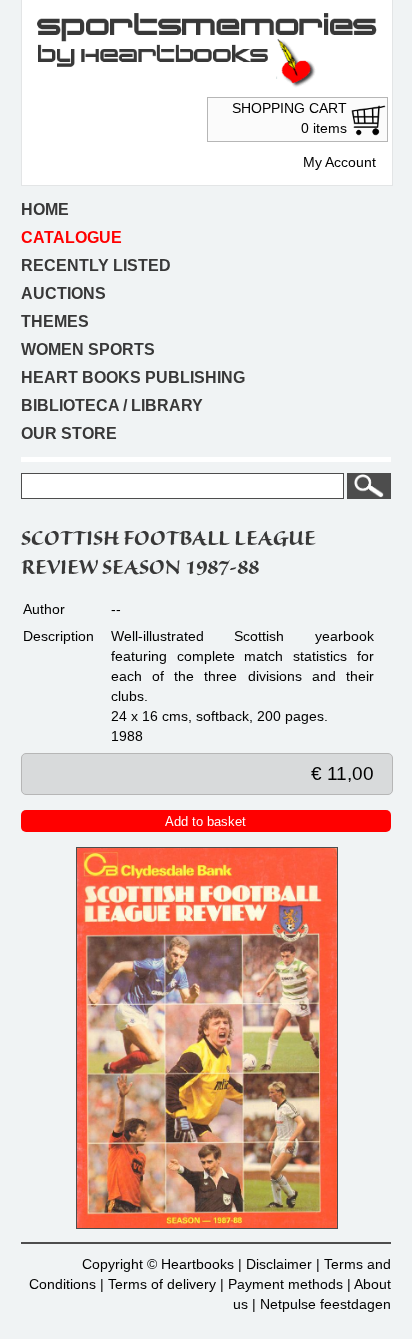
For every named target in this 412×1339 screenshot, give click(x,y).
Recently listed (96, 265)
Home (45, 209)
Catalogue (71, 237)
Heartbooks (197, 1264)
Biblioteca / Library (112, 405)
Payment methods (285, 1284)
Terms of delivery (162, 1284)
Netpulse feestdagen (325, 1304)
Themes (55, 321)
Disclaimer (279, 1264)
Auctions (63, 293)
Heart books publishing (133, 377)
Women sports (88, 349)
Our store (69, 433)
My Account (339, 162)
